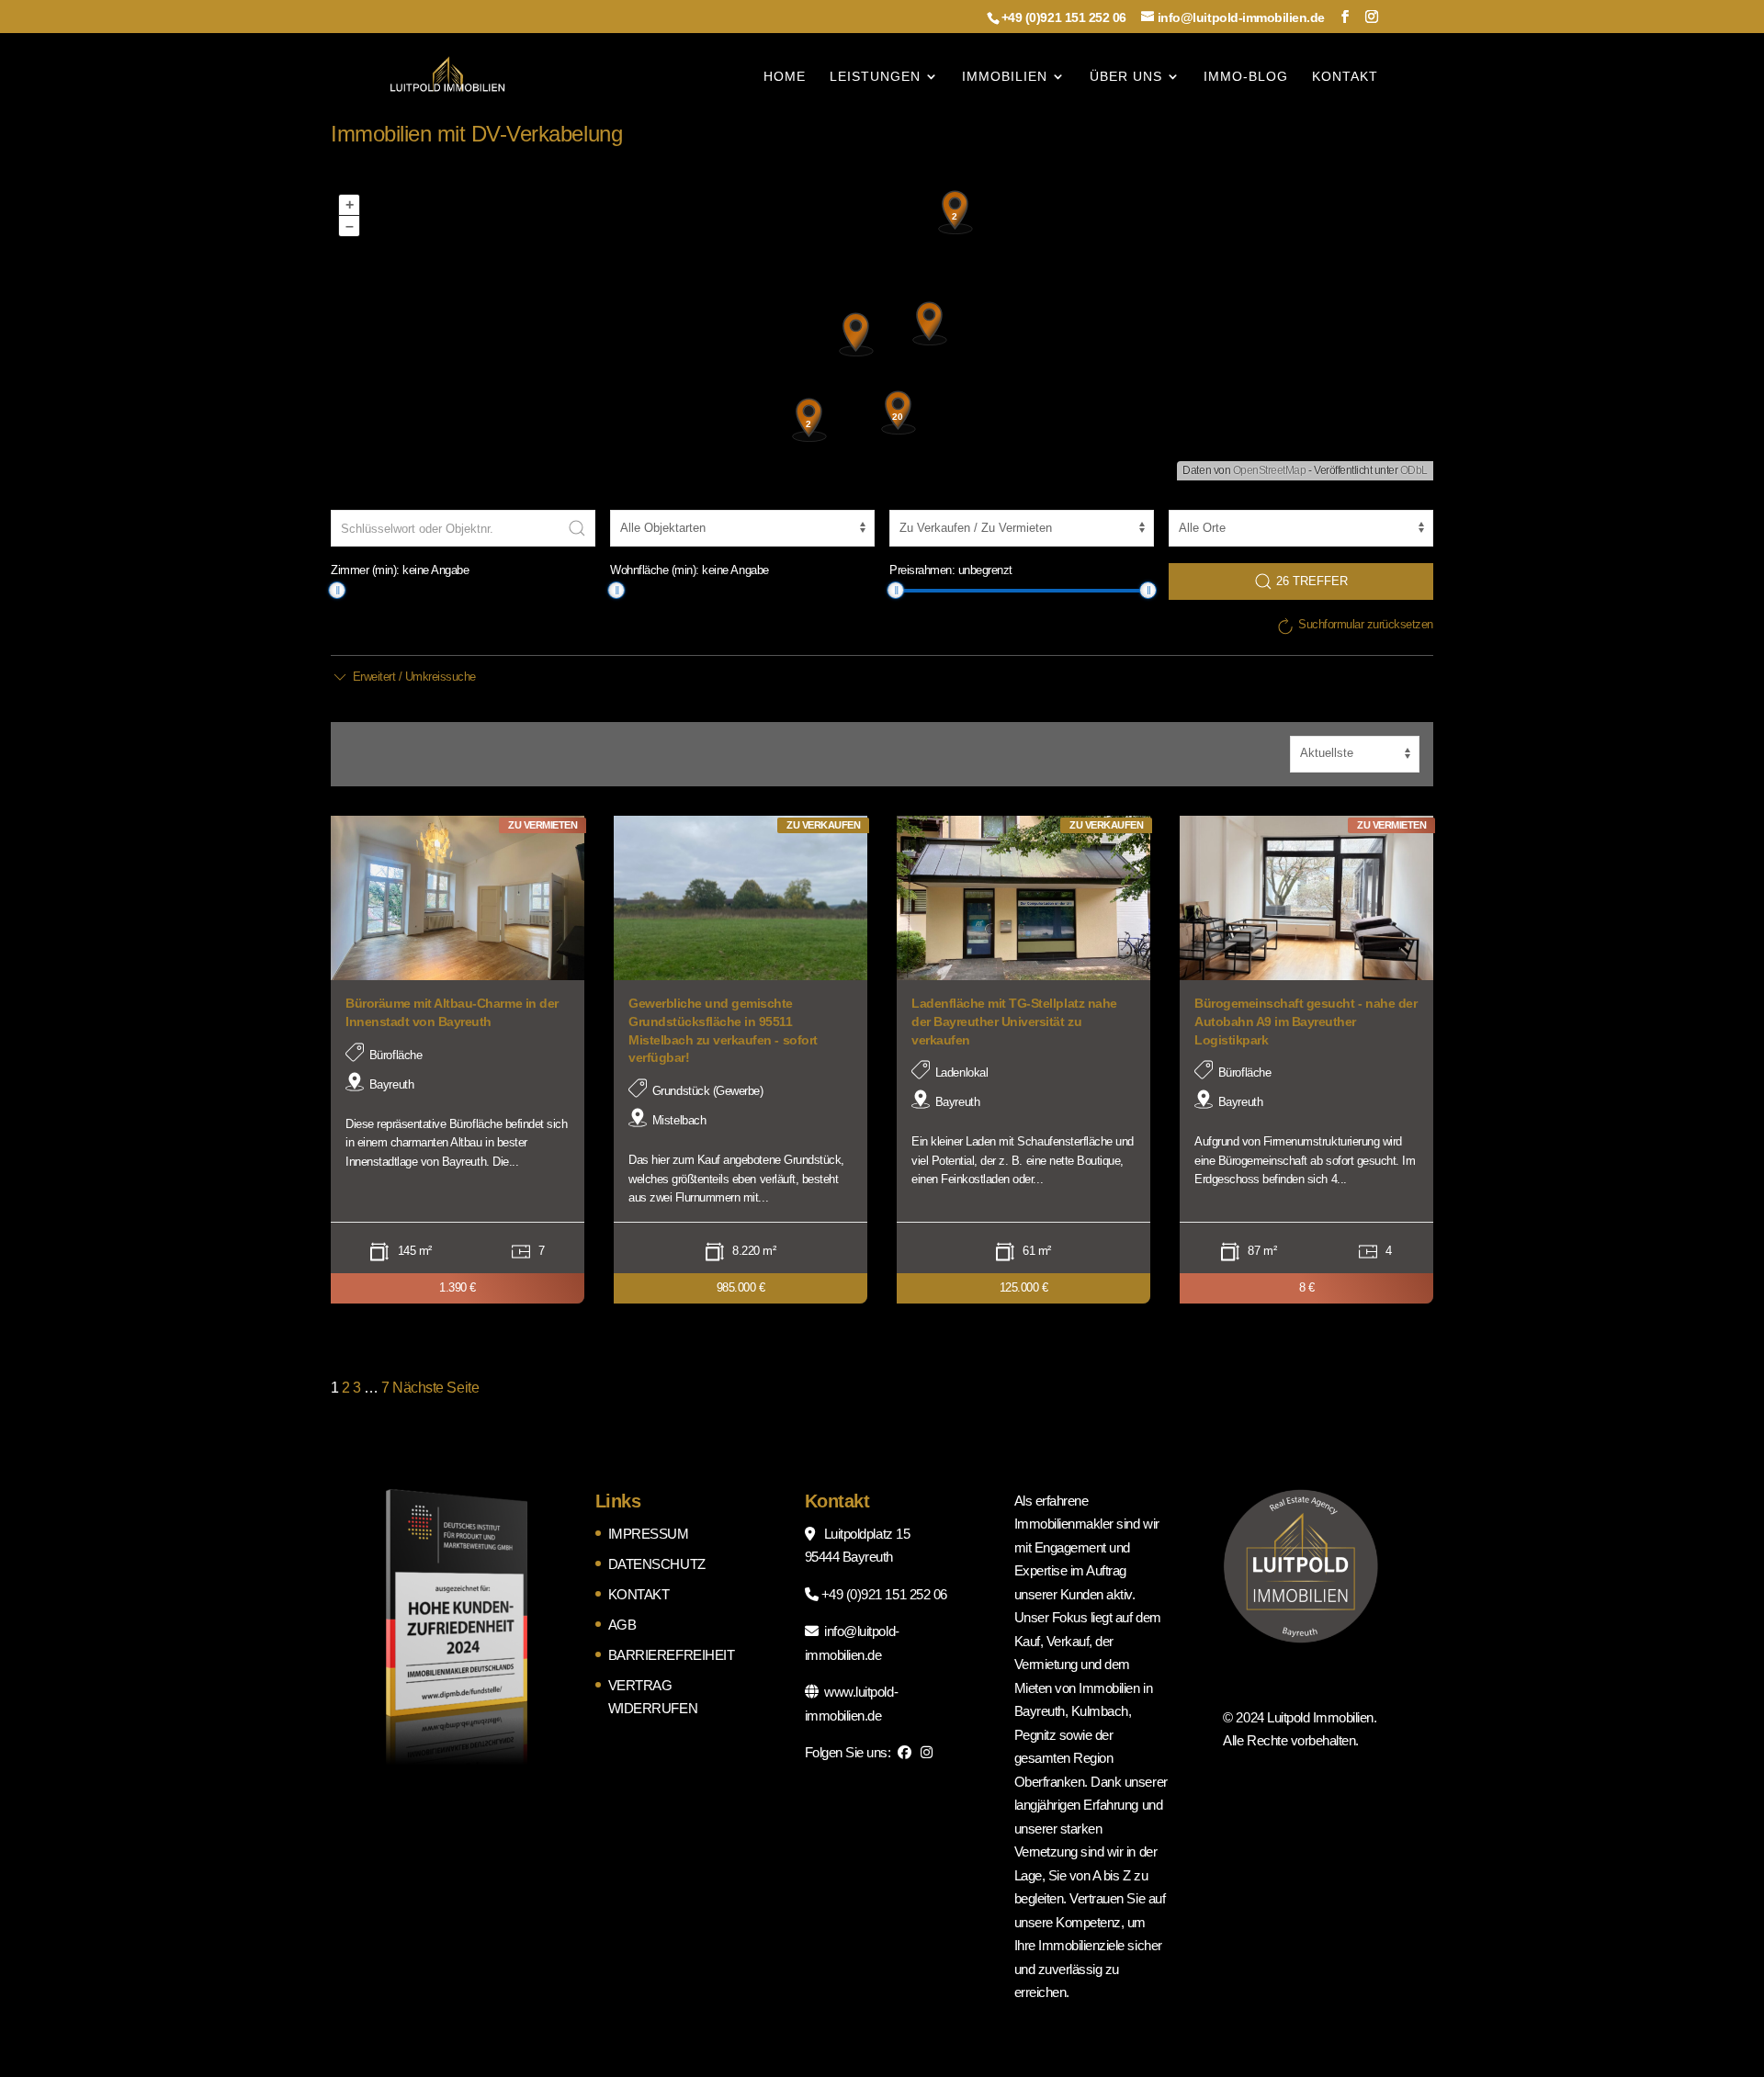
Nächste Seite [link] (435, 1388)
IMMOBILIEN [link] (1005, 77)
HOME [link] (785, 77)
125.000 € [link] (1024, 1287)
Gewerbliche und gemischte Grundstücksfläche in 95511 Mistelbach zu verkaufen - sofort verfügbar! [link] (723, 1030)
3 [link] (357, 1388)
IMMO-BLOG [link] (1246, 77)
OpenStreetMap (1270, 470)
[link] (447, 75)
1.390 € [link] (458, 1287)
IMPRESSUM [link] (649, 1534)
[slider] (337, 590)
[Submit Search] (577, 528)
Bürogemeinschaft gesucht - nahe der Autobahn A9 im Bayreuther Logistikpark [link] (1306, 1021)
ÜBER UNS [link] (1126, 77)
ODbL (1414, 470)
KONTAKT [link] (1345, 77)
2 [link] (346, 1388)
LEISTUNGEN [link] (875, 77)
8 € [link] (1307, 1287)
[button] (1345, 17)
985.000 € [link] (741, 1287)
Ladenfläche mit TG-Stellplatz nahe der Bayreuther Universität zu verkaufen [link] (1014, 1021)
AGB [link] (622, 1625)
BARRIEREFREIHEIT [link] (671, 1655)
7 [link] (385, 1388)
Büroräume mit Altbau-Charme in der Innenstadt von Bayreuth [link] (452, 1012)
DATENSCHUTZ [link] (657, 1564)
